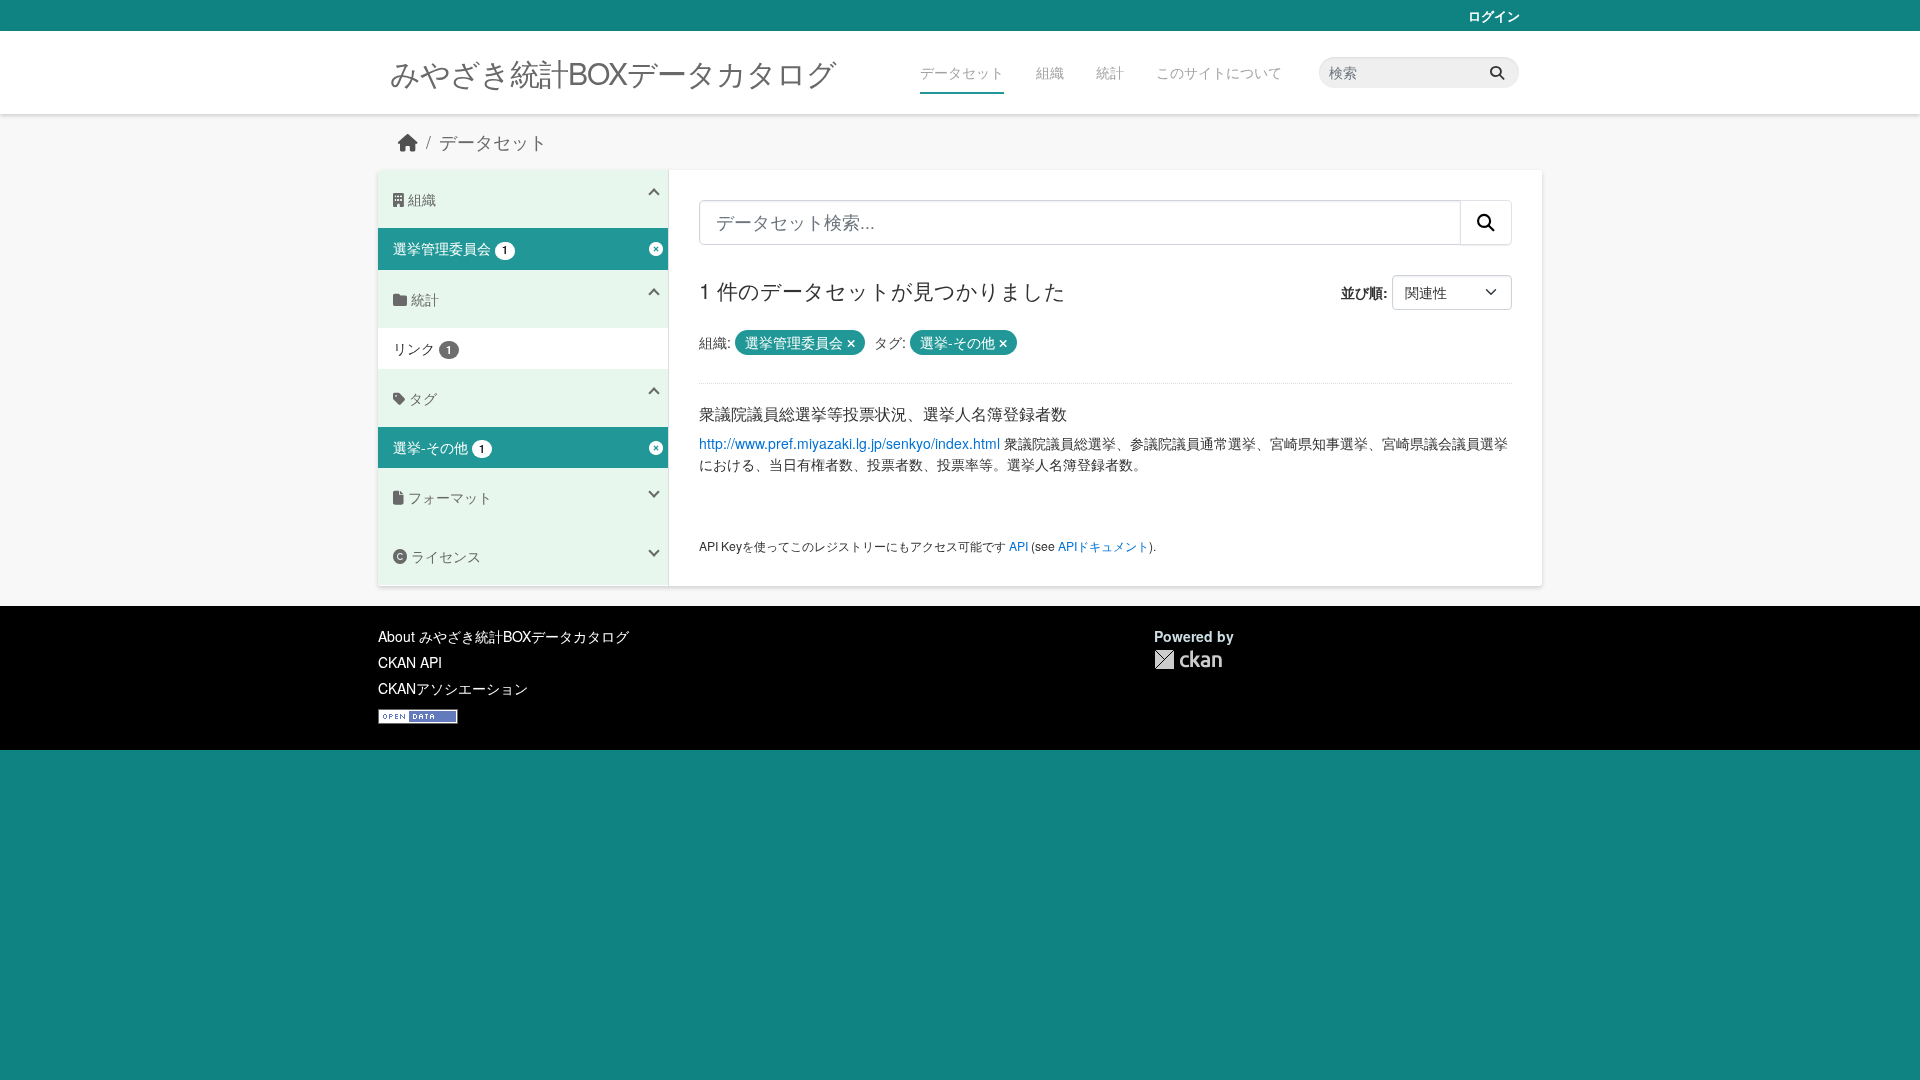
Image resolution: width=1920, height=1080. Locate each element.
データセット (962, 72)
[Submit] (1497, 72)
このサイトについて (1219, 72)
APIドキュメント (1103, 545)
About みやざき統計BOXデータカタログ (503, 636)
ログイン (1494, 15)
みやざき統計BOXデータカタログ (613, 72)
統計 (1110, 72)
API (1018, 545)
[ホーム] (408, 141)
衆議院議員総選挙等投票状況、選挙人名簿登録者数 (883, 413)
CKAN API (410, 662)
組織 (1050, 72)
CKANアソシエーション (453, 688)
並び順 (1362, 292)
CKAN (1188, 659)
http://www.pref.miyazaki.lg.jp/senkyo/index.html (849, 443)
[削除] (851, 343)
